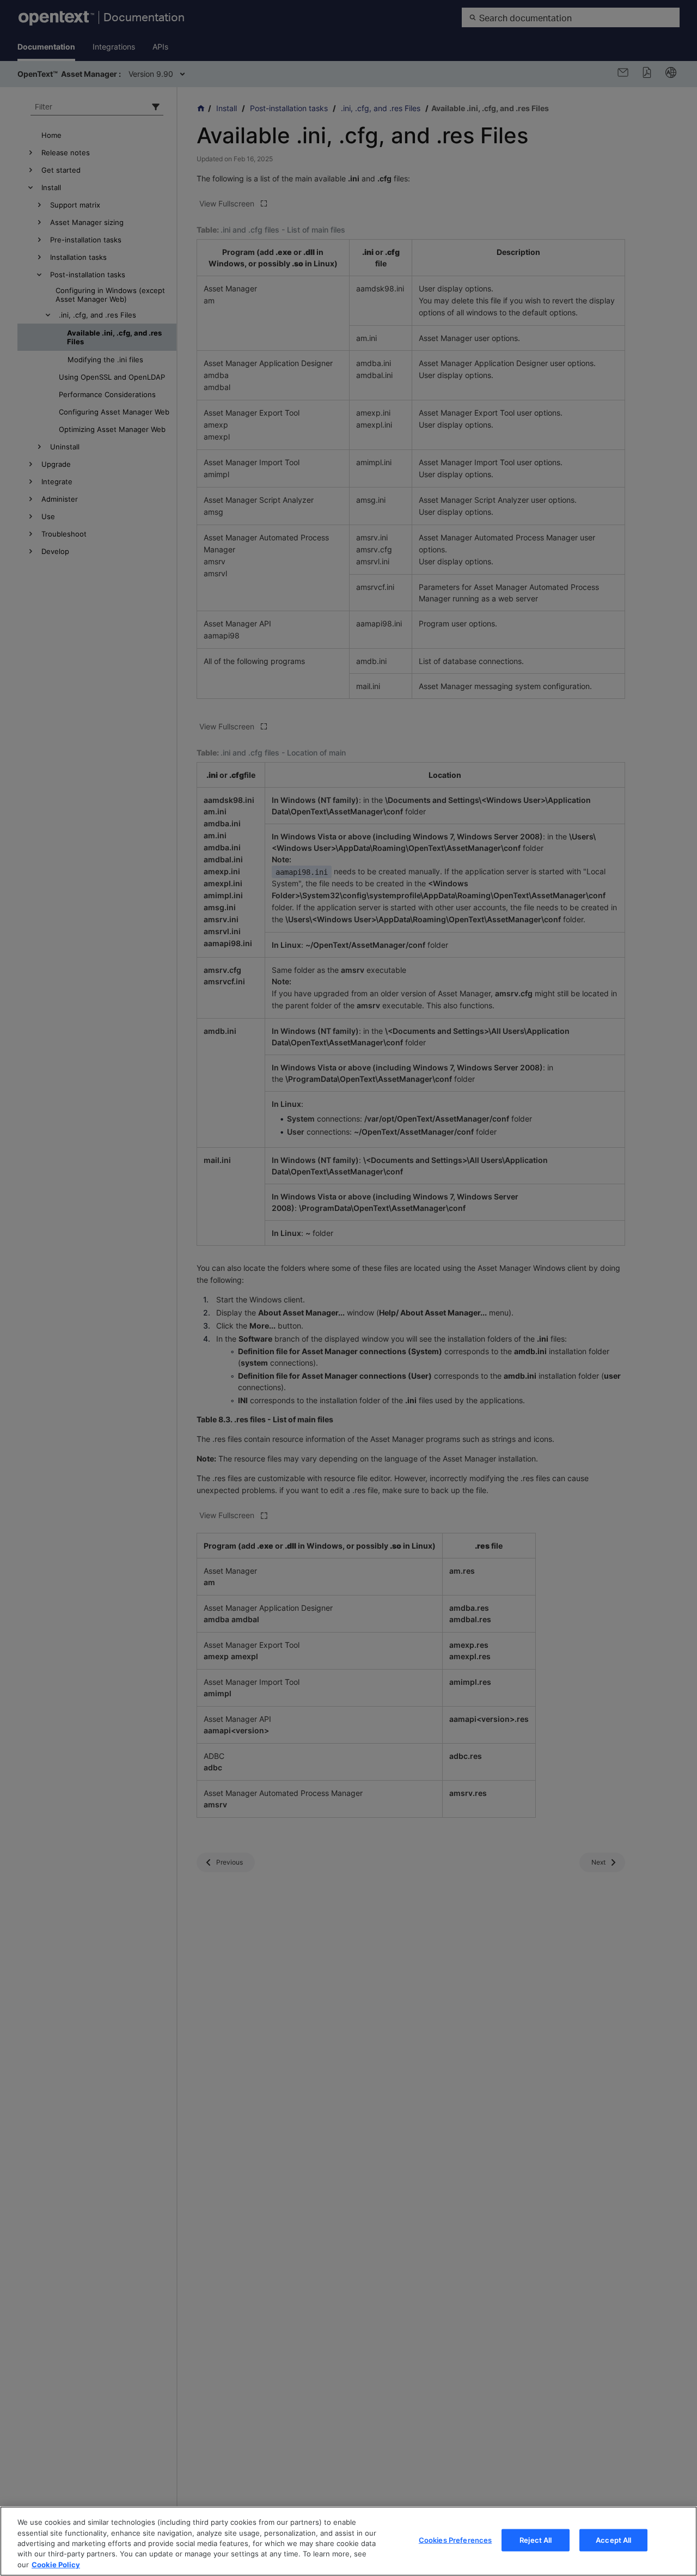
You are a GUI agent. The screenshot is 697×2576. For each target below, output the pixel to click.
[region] (348, 2541)
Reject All (536, 2540)
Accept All (613, 2540)
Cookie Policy (56, 2565)
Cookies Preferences (455, 2540)
